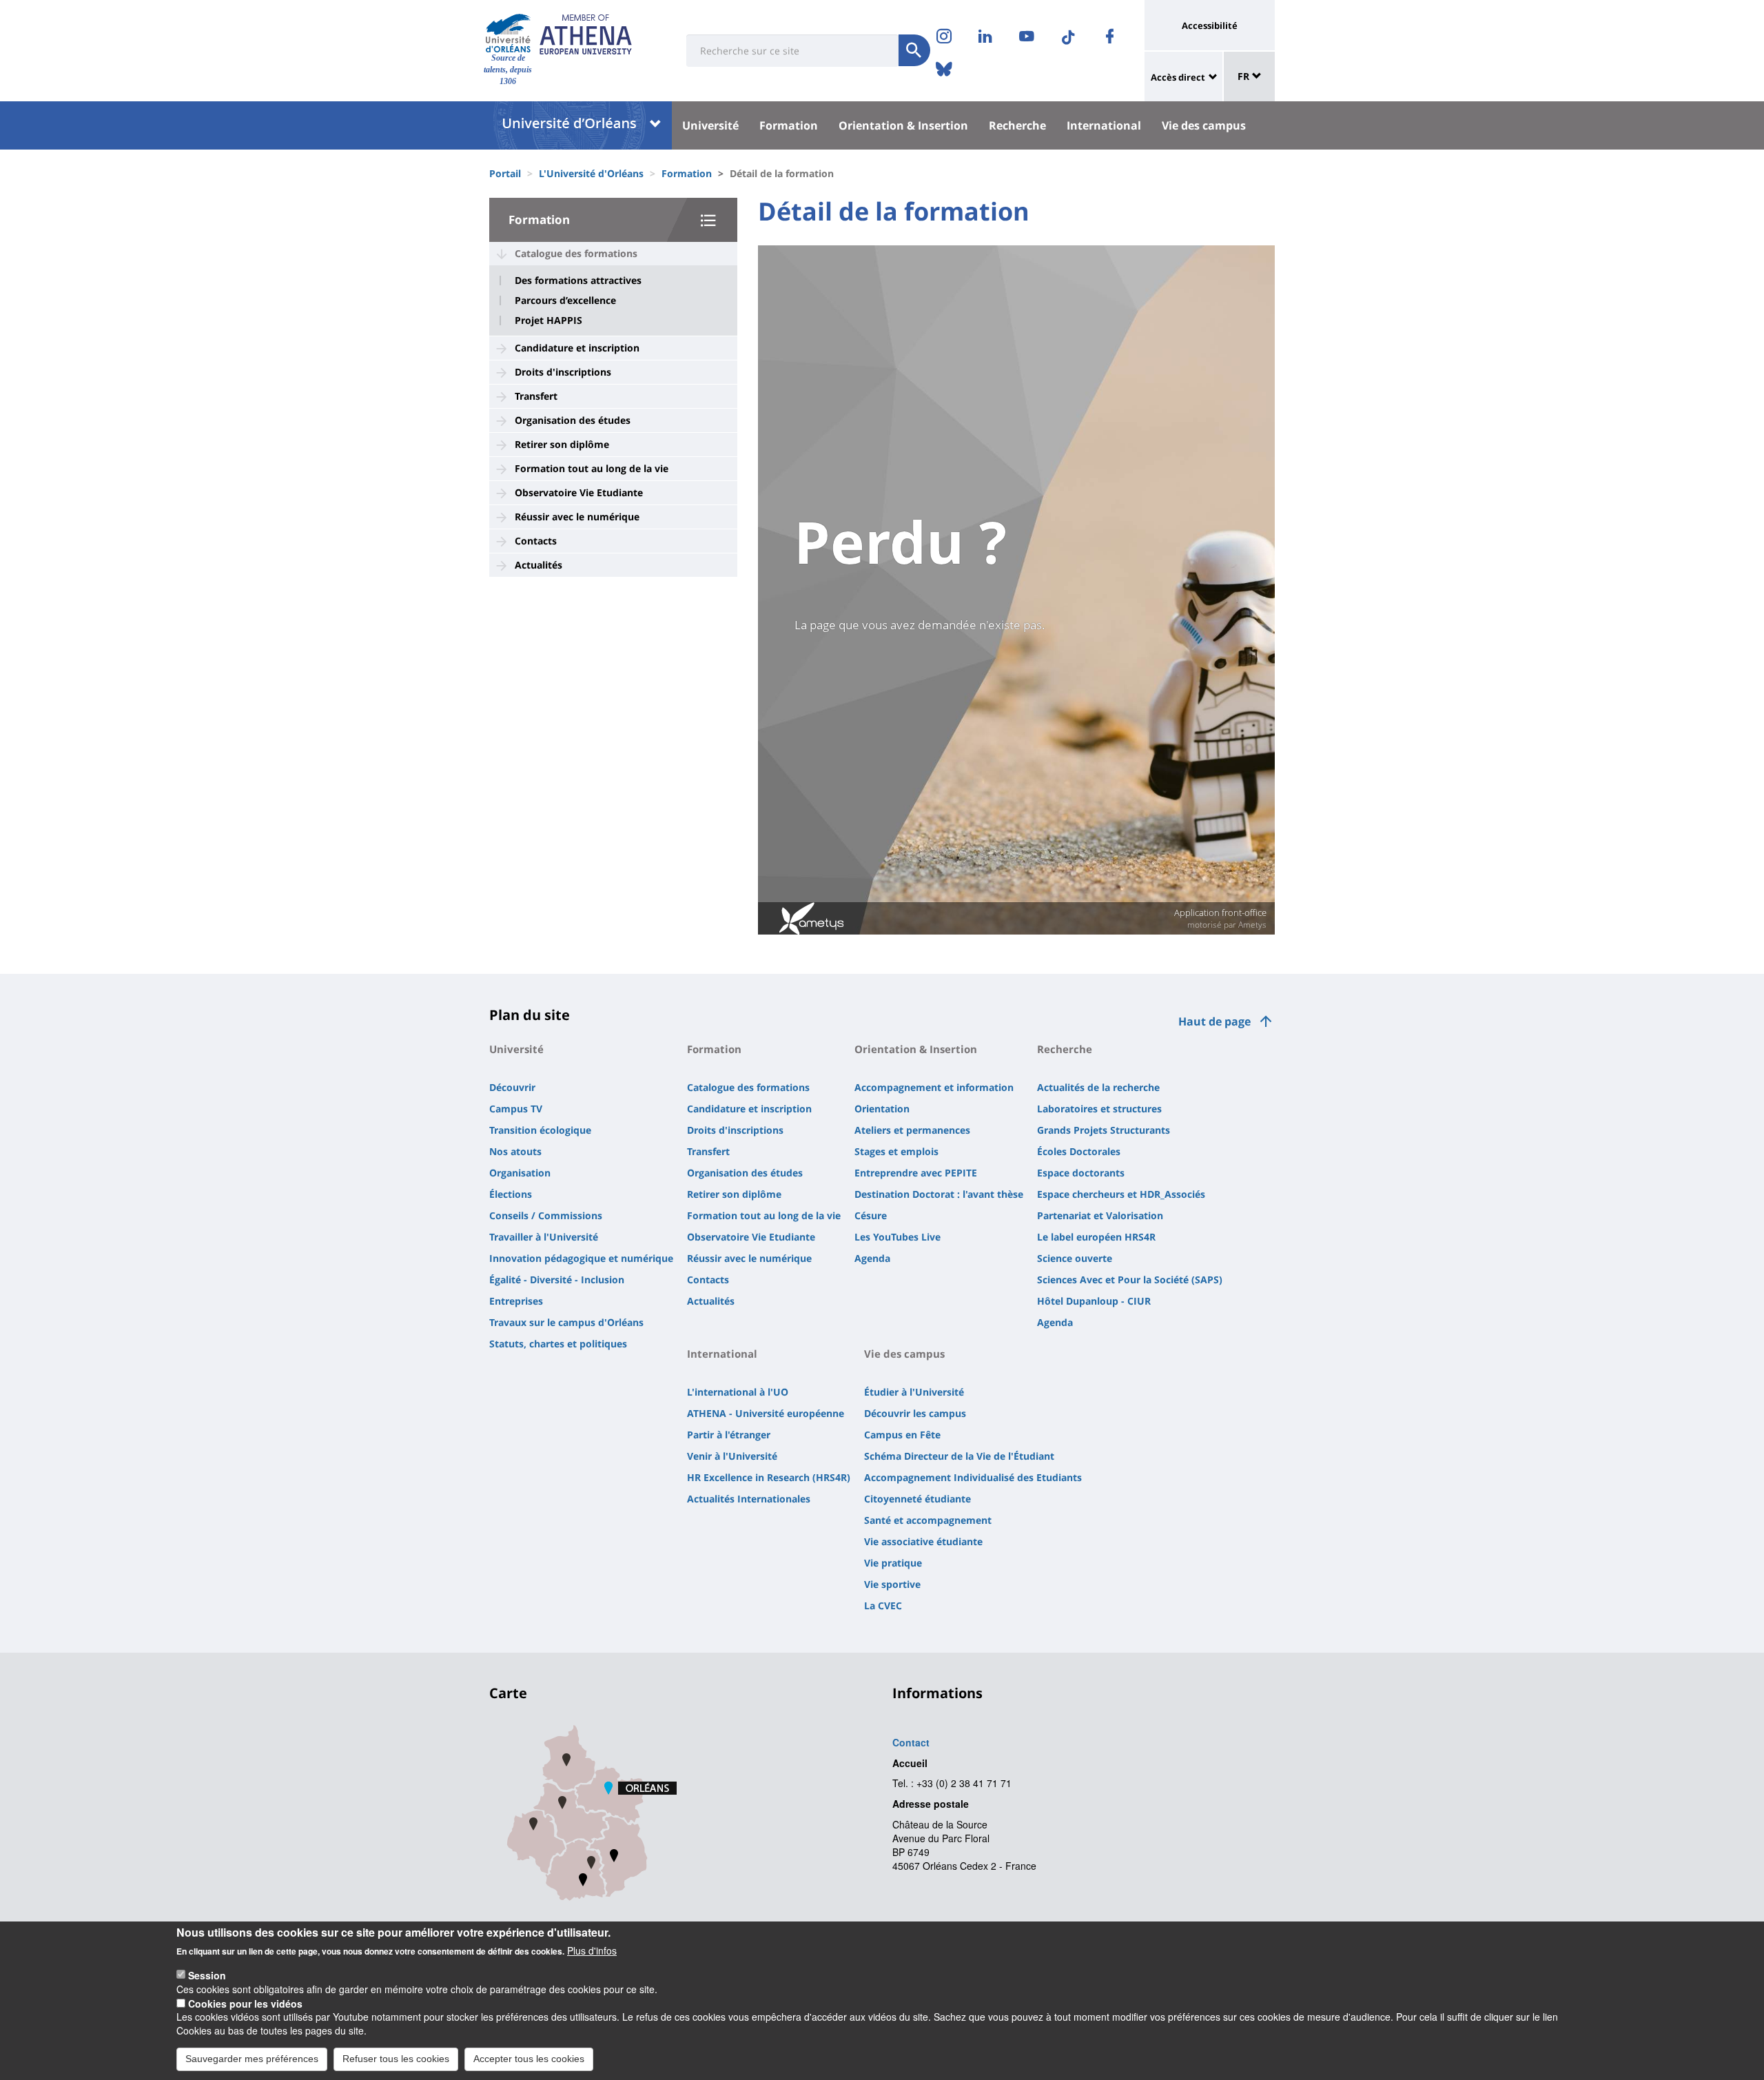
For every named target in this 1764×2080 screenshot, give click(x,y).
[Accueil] (508, 33)
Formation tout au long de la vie (592, 468)
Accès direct (1178, 77)
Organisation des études (573, 420)
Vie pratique (893, 1563)
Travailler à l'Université (544, 1237)
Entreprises (516, 1301)
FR (1245, 76)
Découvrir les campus (915, 1413)
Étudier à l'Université (914, 1392)
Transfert (536, 396)
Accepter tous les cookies (529, 2058)
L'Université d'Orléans (591, 173)
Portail (505, 173)
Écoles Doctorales (1079, 1151)
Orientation (882, 1109)
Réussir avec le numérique (577, 517)
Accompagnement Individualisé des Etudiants (973, 1477)
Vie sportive (892, 1584)
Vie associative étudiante (923, 1541)
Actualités (539, 565)
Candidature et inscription (577, 348)
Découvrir (512, 1087)
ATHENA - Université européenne (766, 1413)
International (1104, 125)
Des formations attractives (578, 281)
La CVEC (883, 1605)
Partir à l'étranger (729, 1435)
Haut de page (1214, 1021)
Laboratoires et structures (1099, 1109)
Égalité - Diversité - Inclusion (557, 1279)
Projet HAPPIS (548, 320)
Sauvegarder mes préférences (252, 2058)
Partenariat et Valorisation (1100, 1215)
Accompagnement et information (934, 1087)
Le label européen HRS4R (1096, 1237)
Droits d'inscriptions (563, 372)
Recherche (1017, 125)
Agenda (872, 1258)
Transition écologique (540, 1130)
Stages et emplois (896, 1151)
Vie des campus (1204, 125)
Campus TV (516, 1109)
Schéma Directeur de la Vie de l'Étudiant (959, 1456)
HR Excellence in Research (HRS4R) (769, 1477)
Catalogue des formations (576, 253)
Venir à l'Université (732, 1456)
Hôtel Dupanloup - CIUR (1094, 1301)
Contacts (536, 541)
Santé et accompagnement (928, 1520)
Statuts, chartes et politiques (558, 1344)
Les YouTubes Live (898, 1237)
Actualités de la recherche (1098, 1087)
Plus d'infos (592, 1950)
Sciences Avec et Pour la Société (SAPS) (1130, 1279)
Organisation (520, 1173)
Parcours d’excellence (565, 300)
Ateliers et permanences (912, 1130)
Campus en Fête (902, 1435)
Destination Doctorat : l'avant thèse (939, 1194)
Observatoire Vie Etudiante (579, 492)
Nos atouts (515, 1151)
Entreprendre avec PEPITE (916, 1173)
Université (710, 125)
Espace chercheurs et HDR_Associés (1121, 1194)
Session (207, 1975)
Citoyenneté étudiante (917, 1499)
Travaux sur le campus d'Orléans (566, 1322)
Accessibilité (1210, 26)
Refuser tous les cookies (396, 2058)
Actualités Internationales (749, 1499)
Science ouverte (1075, 1258)
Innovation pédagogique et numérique (581, 1258)
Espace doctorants (1081, 1173)
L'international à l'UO (738, 1392)
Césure (871, 1215)
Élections (511, 1194)
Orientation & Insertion (903, 125)
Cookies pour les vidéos (245, 2003)
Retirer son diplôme (562, 444)
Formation (789, 125)
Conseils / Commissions (546, 1215)
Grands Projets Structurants (1104, 1130)
